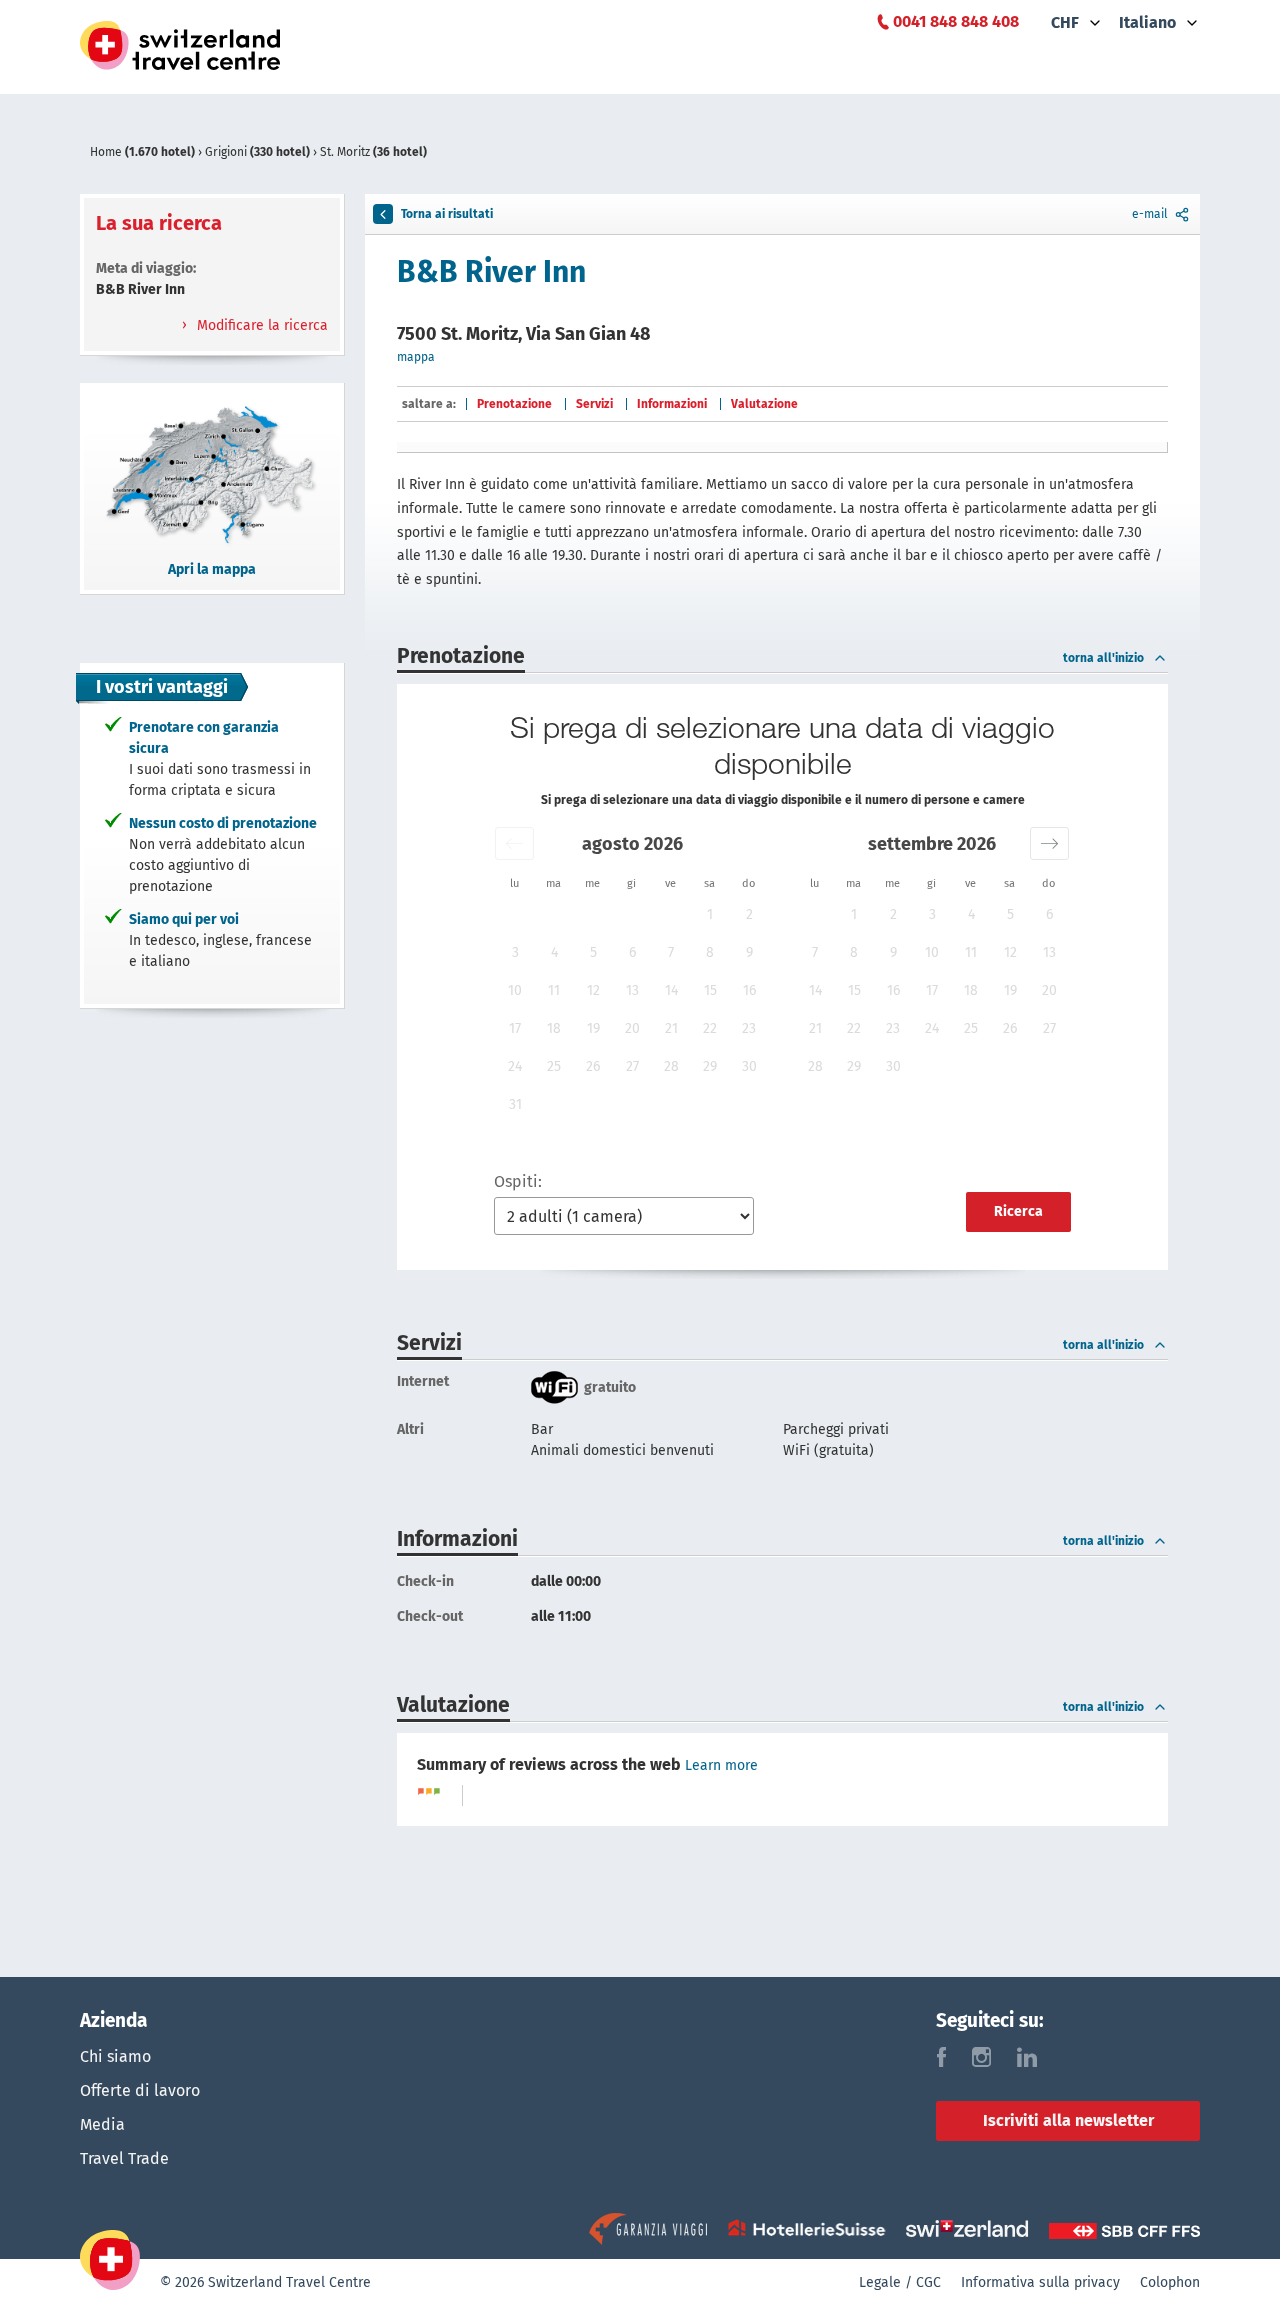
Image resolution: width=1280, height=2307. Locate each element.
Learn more (721, 1765)
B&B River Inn (491, 272)
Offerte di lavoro (140, 2090)
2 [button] (749, 914)
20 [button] (632, 1028)
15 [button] (710, 990)
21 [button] (671, 1028)
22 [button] (710, 1028)
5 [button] (593, 952)
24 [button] (515, 1066)
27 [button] (632, 1066)
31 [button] (515, 1104)
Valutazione (764, 404)
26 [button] (593, 1066)
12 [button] (593, 990)
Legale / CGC (900, 2282)
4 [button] (554, 952)
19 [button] (593, 1028)
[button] (514, 843)
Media (102, 2124)
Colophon (1170, 2282)
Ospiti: (518, 1181)
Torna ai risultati (447, 214)
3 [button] (515, 952)
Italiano (1147, 22)
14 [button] (671, 990)
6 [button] (632, 952)
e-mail (1150, 214)
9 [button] (749, 952)
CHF (1065, 22)
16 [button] (749, 990)
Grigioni (257, 152)
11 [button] (554, 990)
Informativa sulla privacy (1040, 2282)
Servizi (594, 404)
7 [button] (671, 952)
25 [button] (554, 1066)
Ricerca (1018, 1211)
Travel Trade (124, 2158)
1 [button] (710, 914)
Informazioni (672, 404)
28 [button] (671, 1066)
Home (142, 152)
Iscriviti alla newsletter (1068, 2120)
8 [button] (710, 952)
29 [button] (710, 1066)
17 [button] (515, 1028)
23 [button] (749, 1028)
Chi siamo (115, 2056)
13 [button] (632, 990)
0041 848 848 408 (956, 21)
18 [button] (554, 1028)
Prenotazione (514, 404)
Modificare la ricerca (260, 325)
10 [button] (515, 990)
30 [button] (749, 1066)
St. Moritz (373, 152)
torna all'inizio (1103, 658)
